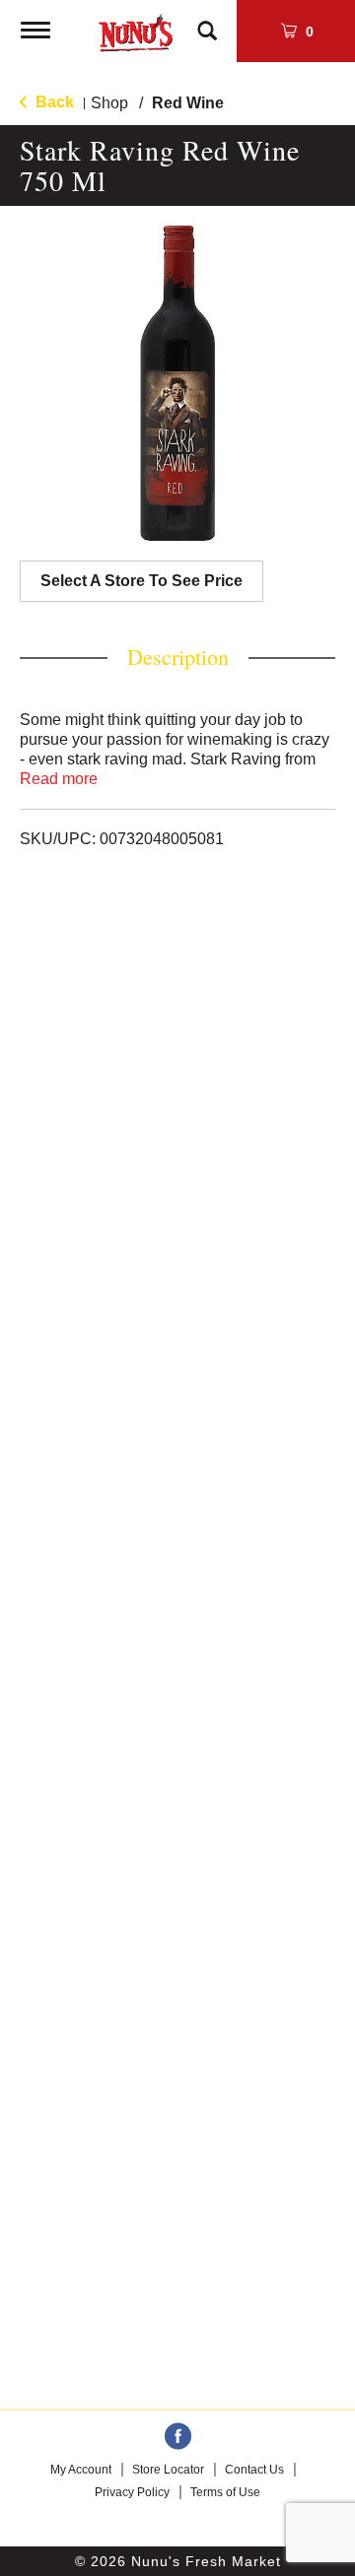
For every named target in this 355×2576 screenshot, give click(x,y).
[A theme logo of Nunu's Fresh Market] (136, 29)
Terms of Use (225, 2492)
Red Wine (188, 103)
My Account (81, 2470)
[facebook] (178, 2437)
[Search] (207, 22)
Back (53, 102)
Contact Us (254, 2470)
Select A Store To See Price (142, 581)
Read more (59, 779)
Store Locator (168, 2470)
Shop (109, 103)
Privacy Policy (132, 2492)
